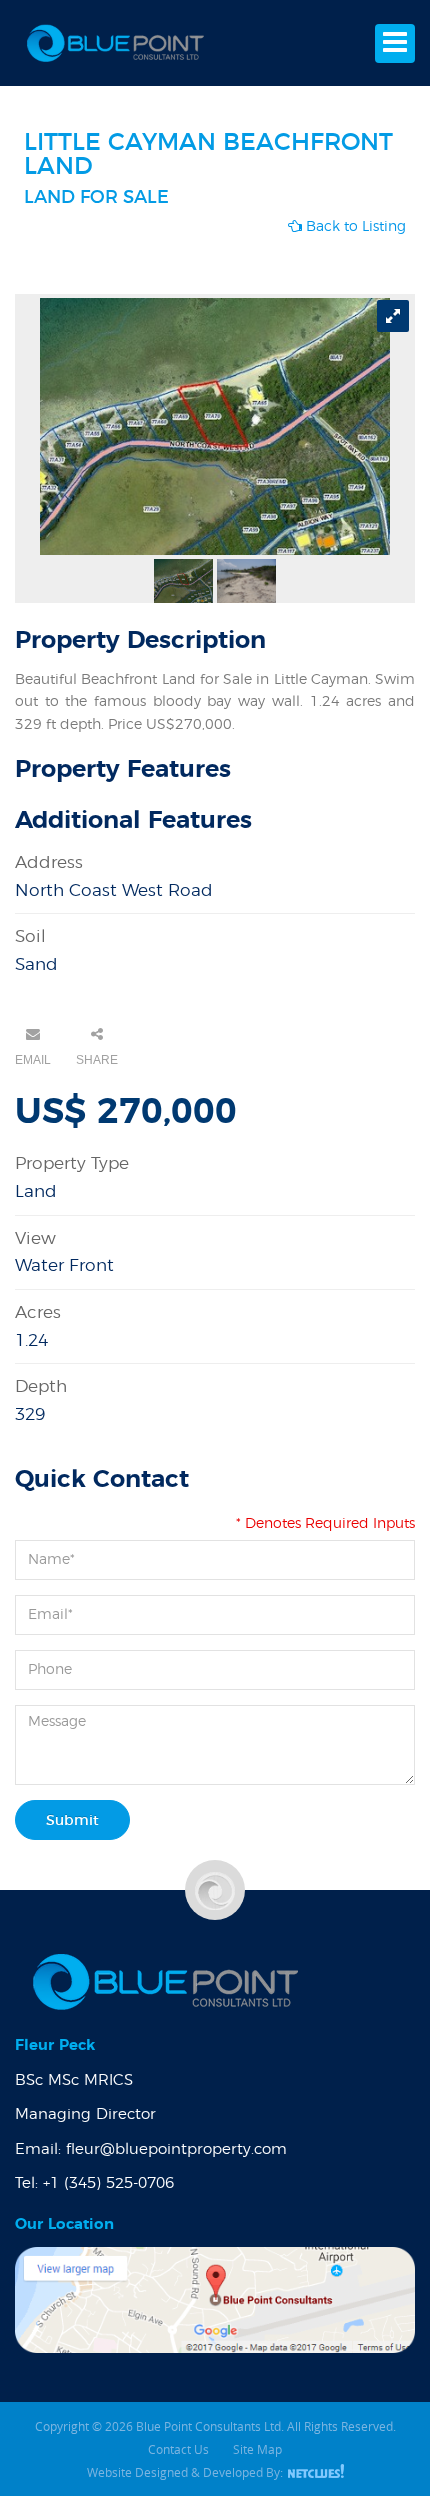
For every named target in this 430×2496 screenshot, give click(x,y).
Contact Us (178, 2449)
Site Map (257, 2449)
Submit (72, 1821)
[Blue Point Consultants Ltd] (115, 43)
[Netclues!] (315, 2472)
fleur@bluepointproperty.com (176, 2149)
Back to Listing (354, 227)
